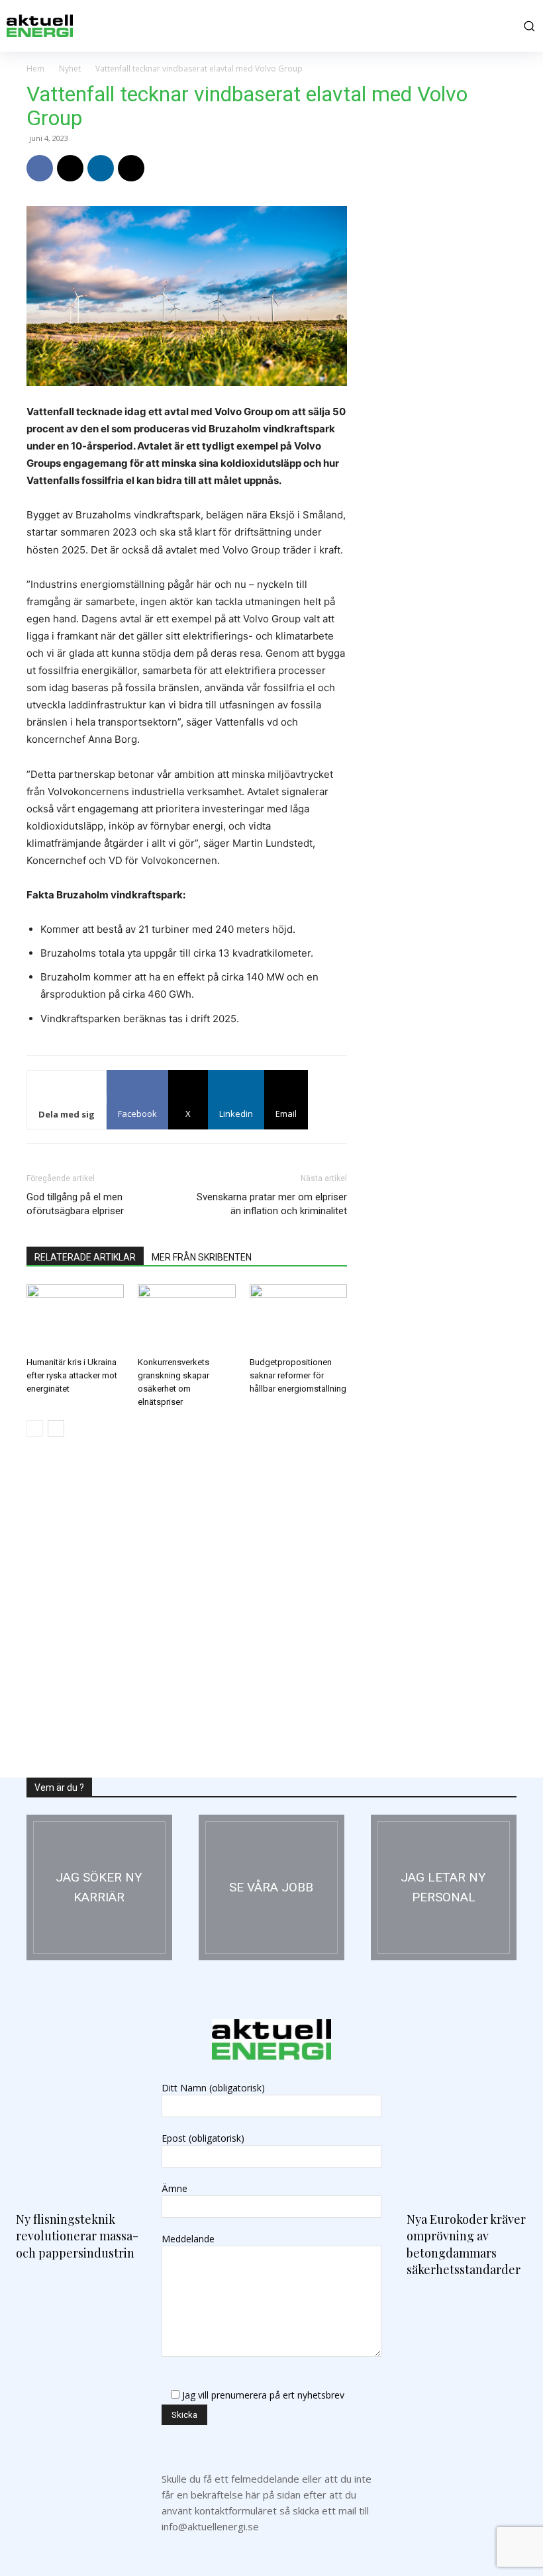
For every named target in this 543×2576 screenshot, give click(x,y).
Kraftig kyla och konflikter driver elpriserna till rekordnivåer (436, 820)
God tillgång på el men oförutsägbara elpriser (75, 1204)
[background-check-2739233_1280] (444, 1887)
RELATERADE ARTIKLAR (85, 1257)
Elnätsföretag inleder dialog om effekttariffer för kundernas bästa (440, 994)
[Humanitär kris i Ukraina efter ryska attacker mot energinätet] (75, 1318)
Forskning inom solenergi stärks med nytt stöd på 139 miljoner (435, 1344)
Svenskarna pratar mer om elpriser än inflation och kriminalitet (272, 1204)
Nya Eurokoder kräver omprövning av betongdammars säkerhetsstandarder (466, 2244)
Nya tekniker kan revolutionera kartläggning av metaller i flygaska (438, 1693)
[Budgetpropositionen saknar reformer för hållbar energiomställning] (298, 1318)
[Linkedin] (101, 168)
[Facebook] (40, 168)
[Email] (131, 168)
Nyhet (70, 69)
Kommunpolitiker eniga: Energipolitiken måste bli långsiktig (433, 1169)
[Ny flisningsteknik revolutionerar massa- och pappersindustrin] (76, 2121)
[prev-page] (35, 1428)
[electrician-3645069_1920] (99, 1887)
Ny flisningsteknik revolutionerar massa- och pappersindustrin (77, 2236)
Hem (35, 69)
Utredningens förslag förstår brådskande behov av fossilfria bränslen (436, 1518)
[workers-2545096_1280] (271, 1887)
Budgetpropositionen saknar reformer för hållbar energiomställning (298, 1375)
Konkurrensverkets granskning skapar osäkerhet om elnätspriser (438, 470)
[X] (70, 168)
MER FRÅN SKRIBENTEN (202, 1257)
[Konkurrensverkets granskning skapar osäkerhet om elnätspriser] (186, 1318)
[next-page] (56, 1428)
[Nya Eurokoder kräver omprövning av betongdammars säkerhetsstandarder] (467, 2121)
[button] (527, 26)
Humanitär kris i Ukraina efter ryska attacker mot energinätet (72, 1375)
